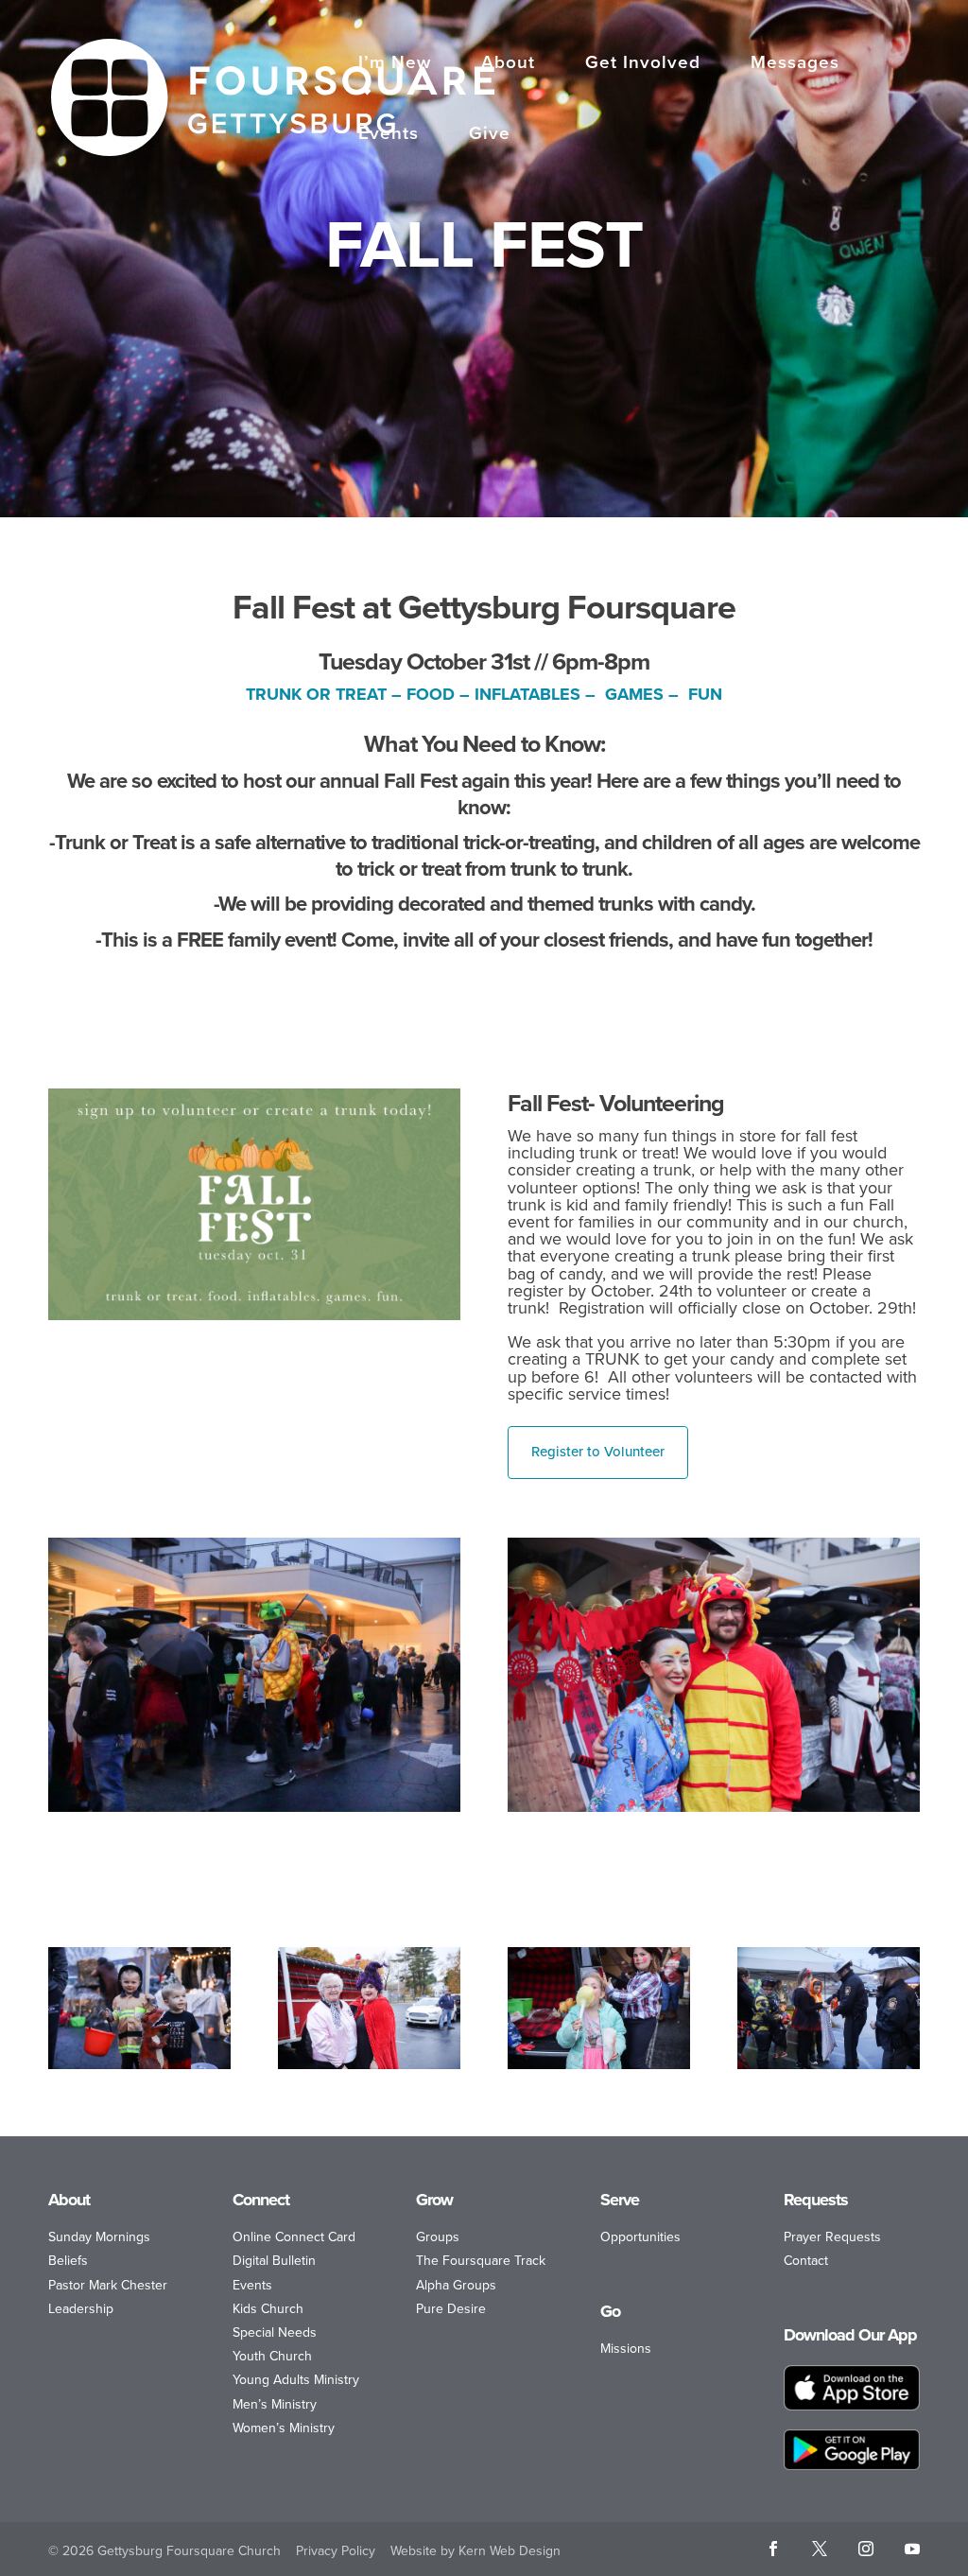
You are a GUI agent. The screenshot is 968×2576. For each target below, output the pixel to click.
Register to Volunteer (598, 1452)
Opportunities (640, 2237)
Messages (795, 64)
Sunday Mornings (99, 2237)
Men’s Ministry (275, 2404)
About (508, 64)
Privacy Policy (336, 2551)
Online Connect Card (294, 2237)
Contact (806, 2261)
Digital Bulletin (274, 2261)
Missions (626, 2349)
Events (389, 135)
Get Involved (643, 64)
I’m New (395, 64)
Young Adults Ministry (296, 2380)
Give (490, 135)
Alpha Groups (456, 2285)
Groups (438, 2237)
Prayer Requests (832, 2237)
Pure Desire (451, 2309)
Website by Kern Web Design (475, 2551)
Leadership (81, 2309)
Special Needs (275, 2332)
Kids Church (268, 2309)
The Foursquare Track (481, 2261)
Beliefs (68, 2261)
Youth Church (272, 2356)
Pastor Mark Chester (108, 2285)
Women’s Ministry (284, 2428)
